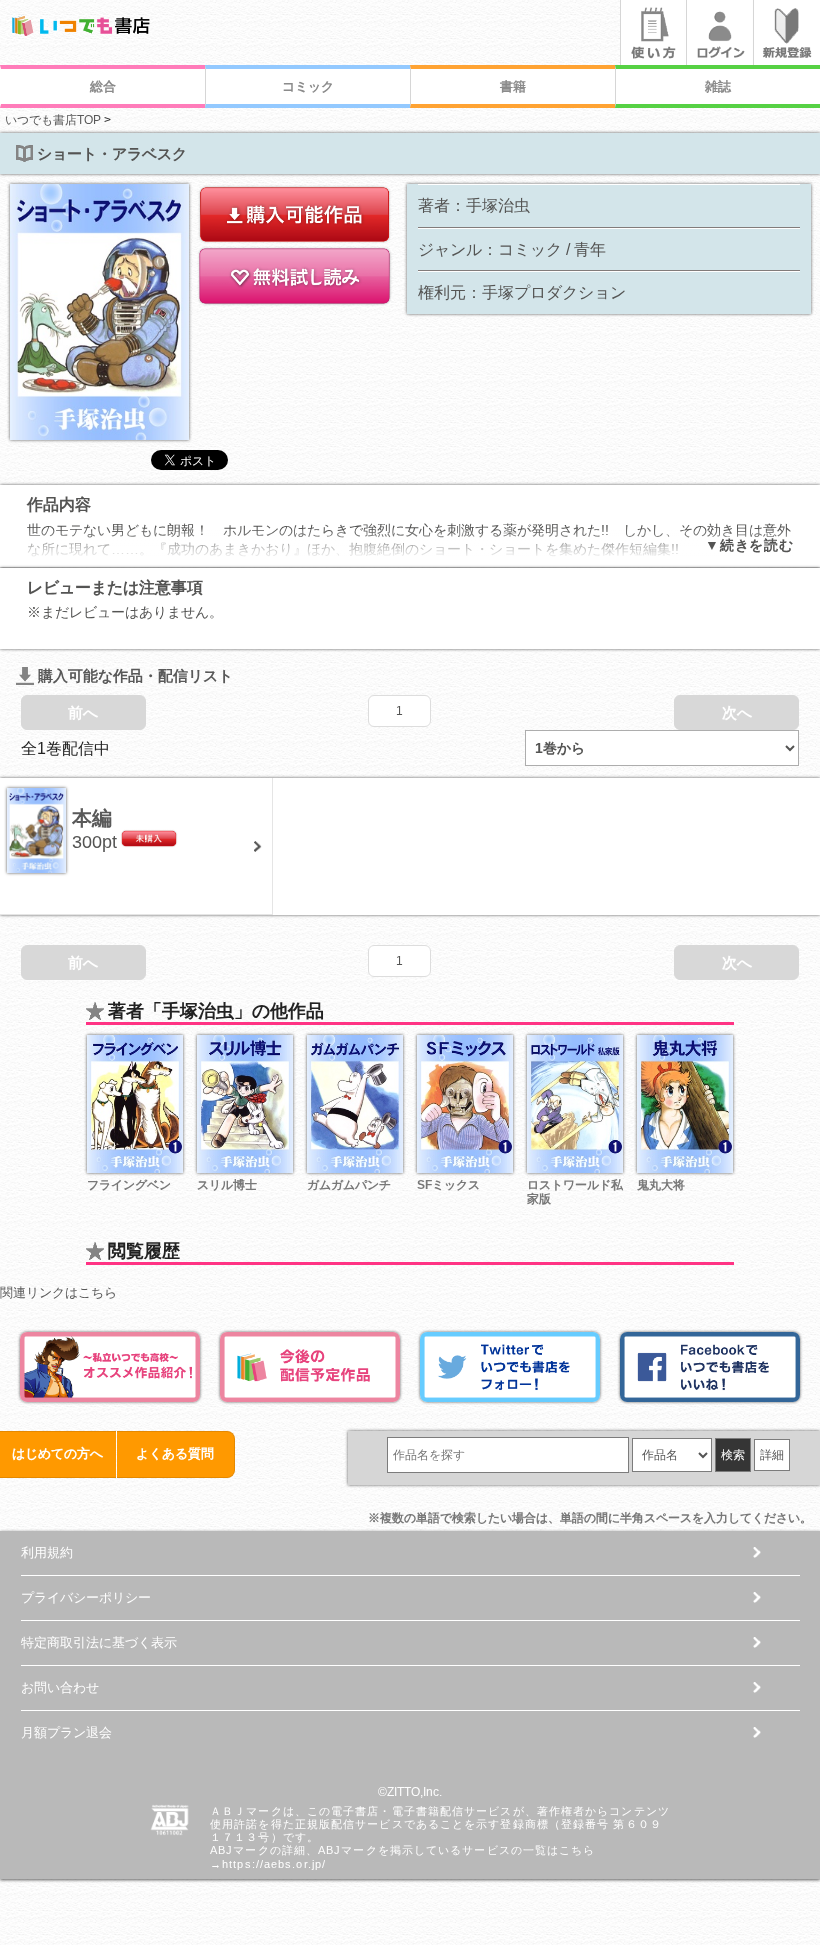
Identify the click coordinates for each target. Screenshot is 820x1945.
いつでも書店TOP (53, 120)
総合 (103, 86)
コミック (308, 86)
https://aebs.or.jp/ (274, 1864)
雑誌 (718, 86)
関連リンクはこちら (58, 1292)
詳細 (772, 1455)
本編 (92, 818)
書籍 (513, 86)
